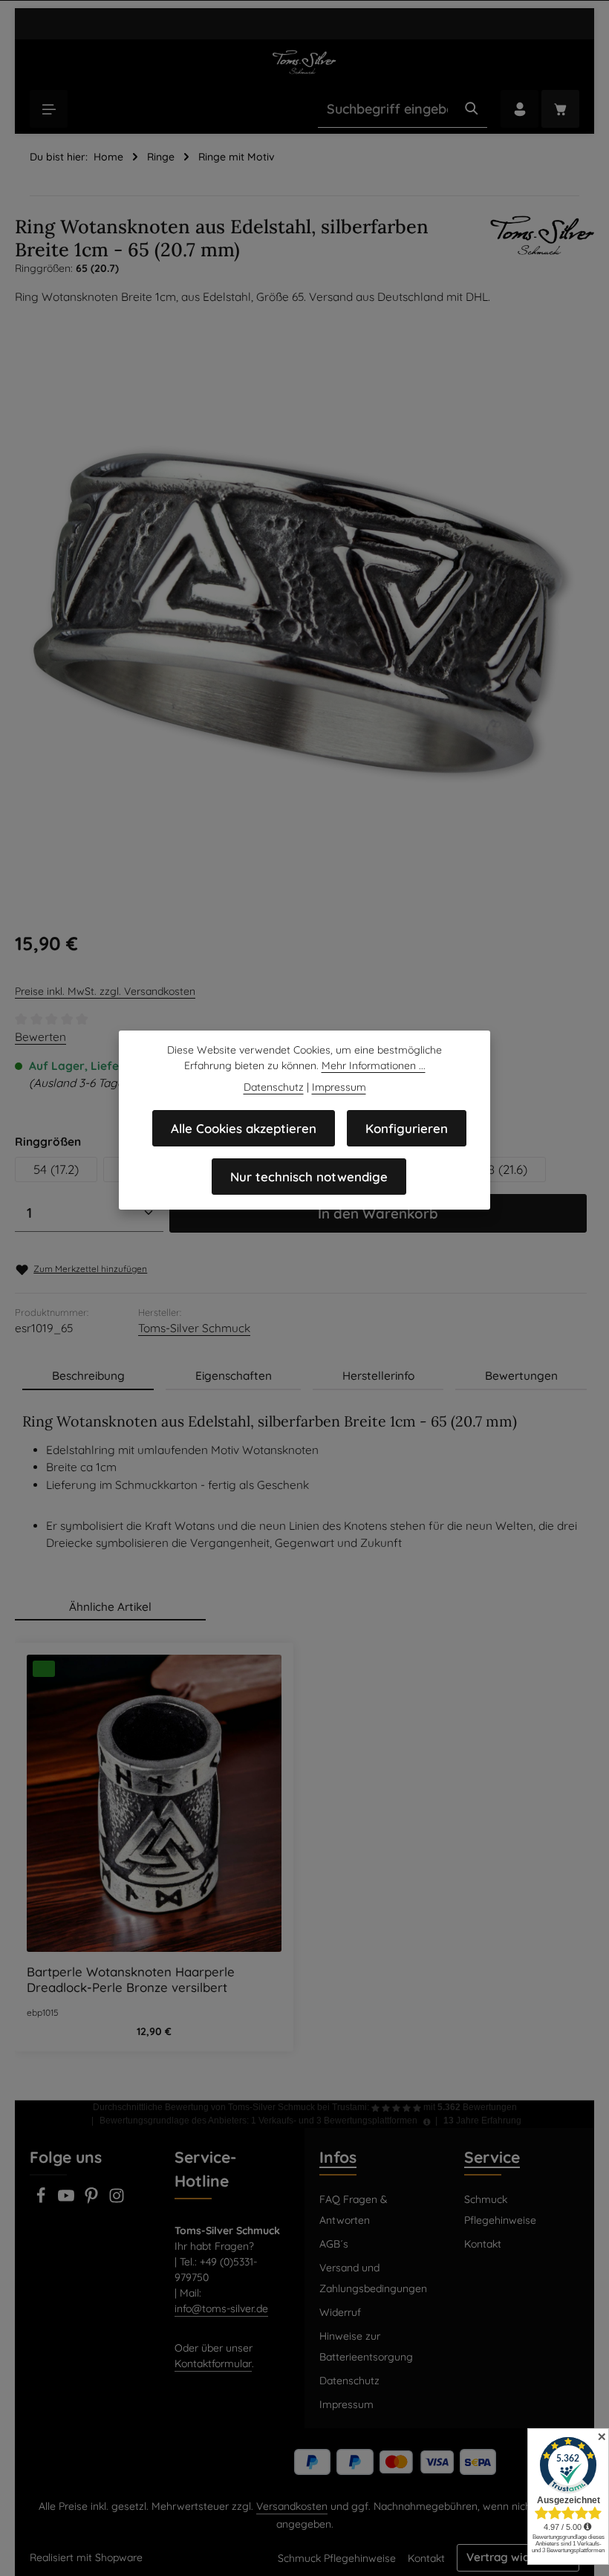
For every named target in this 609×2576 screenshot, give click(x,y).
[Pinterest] (93, 2200)
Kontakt (483, 2244)
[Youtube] (68, 2200)
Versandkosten (292, 2506)
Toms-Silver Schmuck (194, 1328)
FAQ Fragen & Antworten (354, 2210)
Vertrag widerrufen (518, 2557)
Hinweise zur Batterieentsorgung (366, 2346)
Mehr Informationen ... (374, 1065)
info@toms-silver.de (221, 2309)
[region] (301, 613)
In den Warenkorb (378, 1213)
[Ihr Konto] (520, 109)
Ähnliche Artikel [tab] (110, 1607)
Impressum (346, 2404)
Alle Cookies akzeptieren (244, 1128)
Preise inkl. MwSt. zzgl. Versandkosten (105, 991)
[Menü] (49, 109)
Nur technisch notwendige (309, 1177)
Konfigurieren (407, 1128)
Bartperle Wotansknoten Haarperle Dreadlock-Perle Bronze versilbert (131, 1979)
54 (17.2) (56, 1169)
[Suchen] (472, 109)
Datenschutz (349, 2381)
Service (492, 2157)
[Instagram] (117, 2200)
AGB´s (334, 2244)
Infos (338, 2157)
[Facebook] (42, 2200)
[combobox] (387, 109)
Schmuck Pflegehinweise (500, 2210)
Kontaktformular (213, 2364)
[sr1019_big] (300, 613)
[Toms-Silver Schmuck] (542, 235)
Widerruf (340, 2312)
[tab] (88, 1376)
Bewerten (40, 1037)
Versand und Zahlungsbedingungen (373, 2278)
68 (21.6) (504, 1169)
